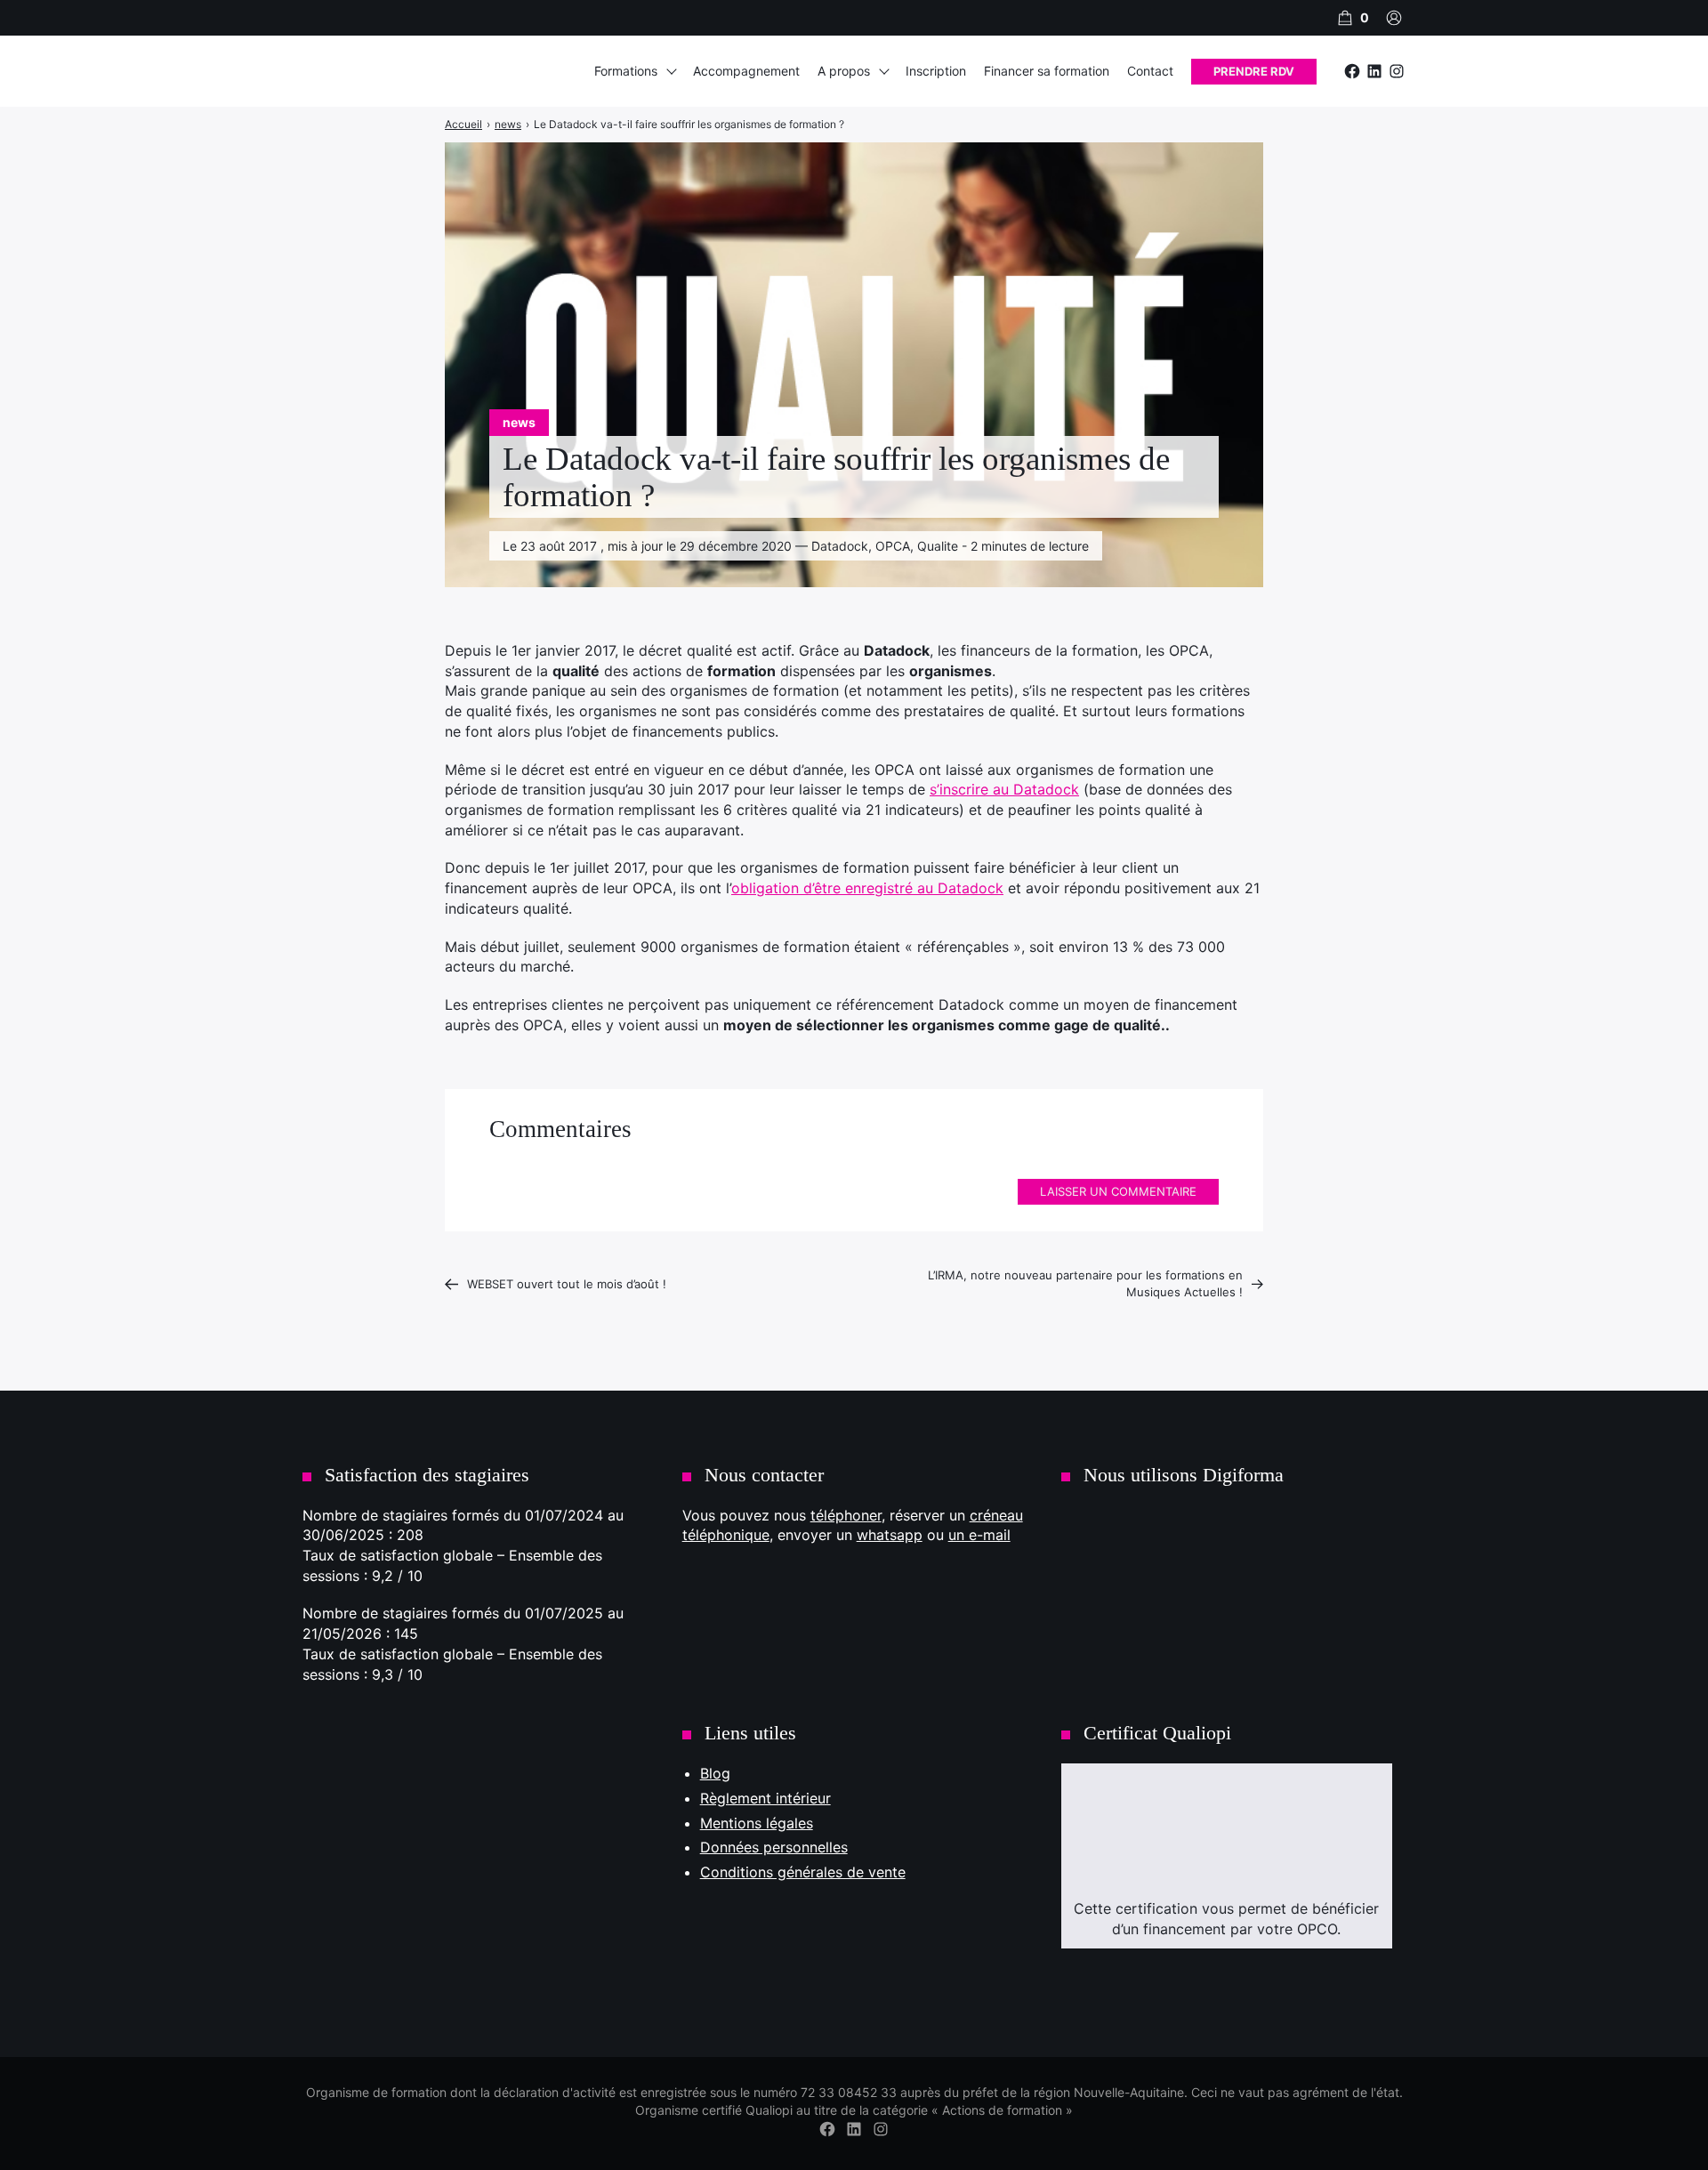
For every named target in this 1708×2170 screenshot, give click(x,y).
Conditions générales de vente (803, 1872)
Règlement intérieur (765, 1798)
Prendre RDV (1254, 71)
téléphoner (846, 1515)
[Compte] (1394, 18)
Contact (1150, 71)
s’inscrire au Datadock (1004, 789)
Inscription (936, 71)
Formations (626, 71)
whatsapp (890, 1535)
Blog (715, 1773)
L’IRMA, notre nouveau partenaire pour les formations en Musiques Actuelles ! (1085, 1284)
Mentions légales (757, 1823)
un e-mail (979, 1535)
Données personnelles (774, 1847)
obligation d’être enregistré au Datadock (867, 888)
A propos (844, 71)
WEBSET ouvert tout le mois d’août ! (567, 1284)
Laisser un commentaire (1118, 1191)
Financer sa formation (1047, 71)
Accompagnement (746, 71)
